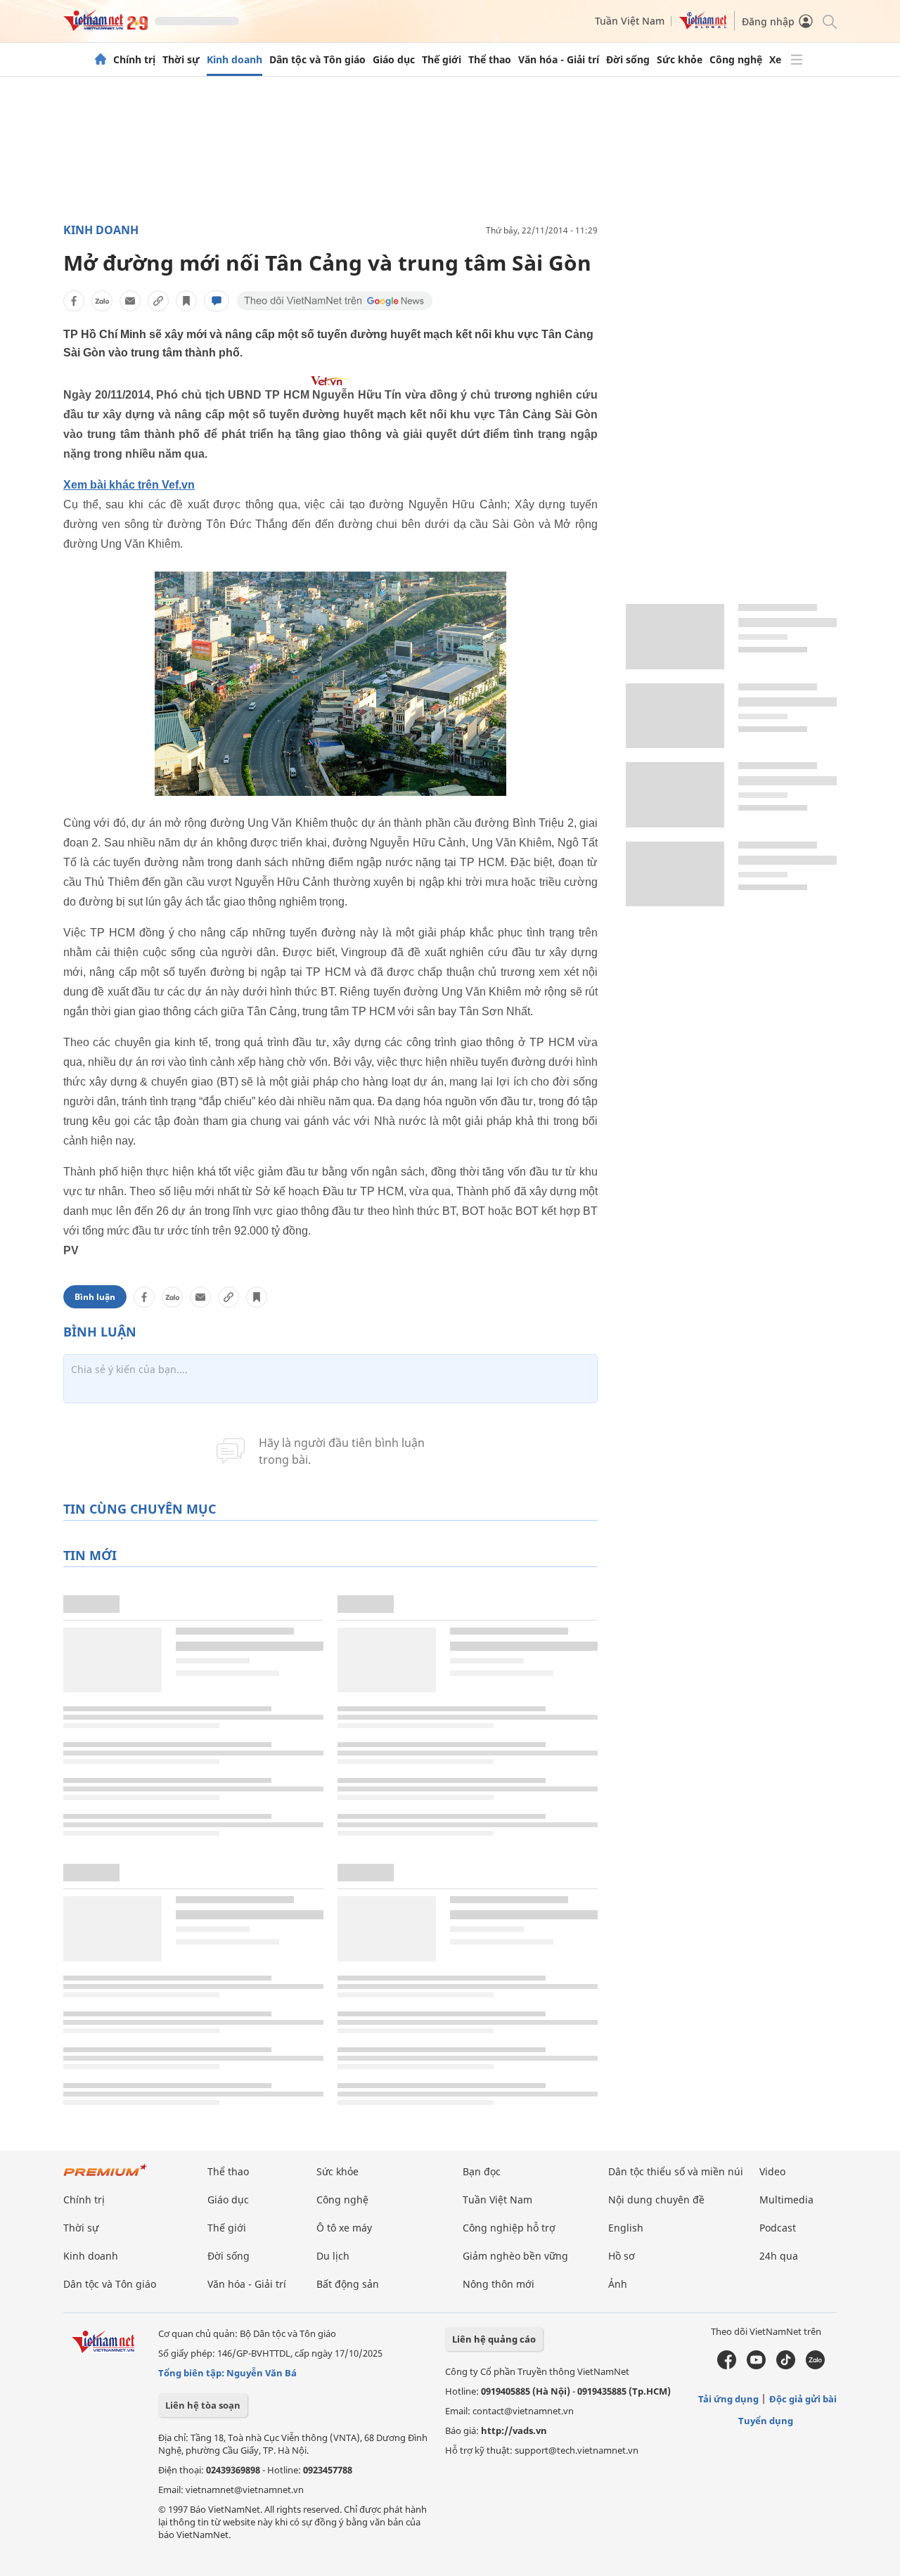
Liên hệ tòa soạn (203, 2405)
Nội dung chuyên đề (656, 2200)
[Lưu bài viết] (186, 301)
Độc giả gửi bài (803, 2399)
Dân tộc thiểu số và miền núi (676, 2171)
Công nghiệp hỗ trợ (509, 2228)
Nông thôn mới (499, 2284)
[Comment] (217, 301)
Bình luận (95, 1297)
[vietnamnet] (105, 27)
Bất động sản (348, 2284)
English (626, 2228)
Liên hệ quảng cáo (494, 2339)
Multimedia (786, 2200)
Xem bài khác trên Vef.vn (129, 485)
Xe (775, 60)
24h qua (779, 2256)
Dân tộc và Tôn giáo (317, 60)
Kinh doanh (234, 60)
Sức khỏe (680, 60)
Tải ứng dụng (728, 2399)
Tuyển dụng (766, 2421)
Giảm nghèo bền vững (515, 2256)
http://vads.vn (514, 2430)
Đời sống (628, 60)
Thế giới (442, 60)
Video (772, 2171)
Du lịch (333, 2256)
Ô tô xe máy (344, 2228)
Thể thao (490, 60)
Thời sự (181, 60)
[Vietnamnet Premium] (105, 2177)
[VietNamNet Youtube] (756, 2366)
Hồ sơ (622, 2256)
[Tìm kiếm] (829, 21)
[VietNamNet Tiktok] (786, 2366)
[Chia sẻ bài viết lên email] (130, 301)
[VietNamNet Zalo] (815, 2366)
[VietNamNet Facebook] (727, 2366)
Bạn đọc (482, 2171)
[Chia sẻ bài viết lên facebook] (74, 301)
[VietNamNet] (101, 60)
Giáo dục (394, 60)
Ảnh (618, 2284)
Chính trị (134, 60)
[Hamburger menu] (797, 60)
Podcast (778, 2228)
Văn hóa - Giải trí (559, 60)
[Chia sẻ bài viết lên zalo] (102, 301)
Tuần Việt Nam (630, 21)
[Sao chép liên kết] (158, 301)
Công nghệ (736, 60)
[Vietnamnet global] (703, 26)
